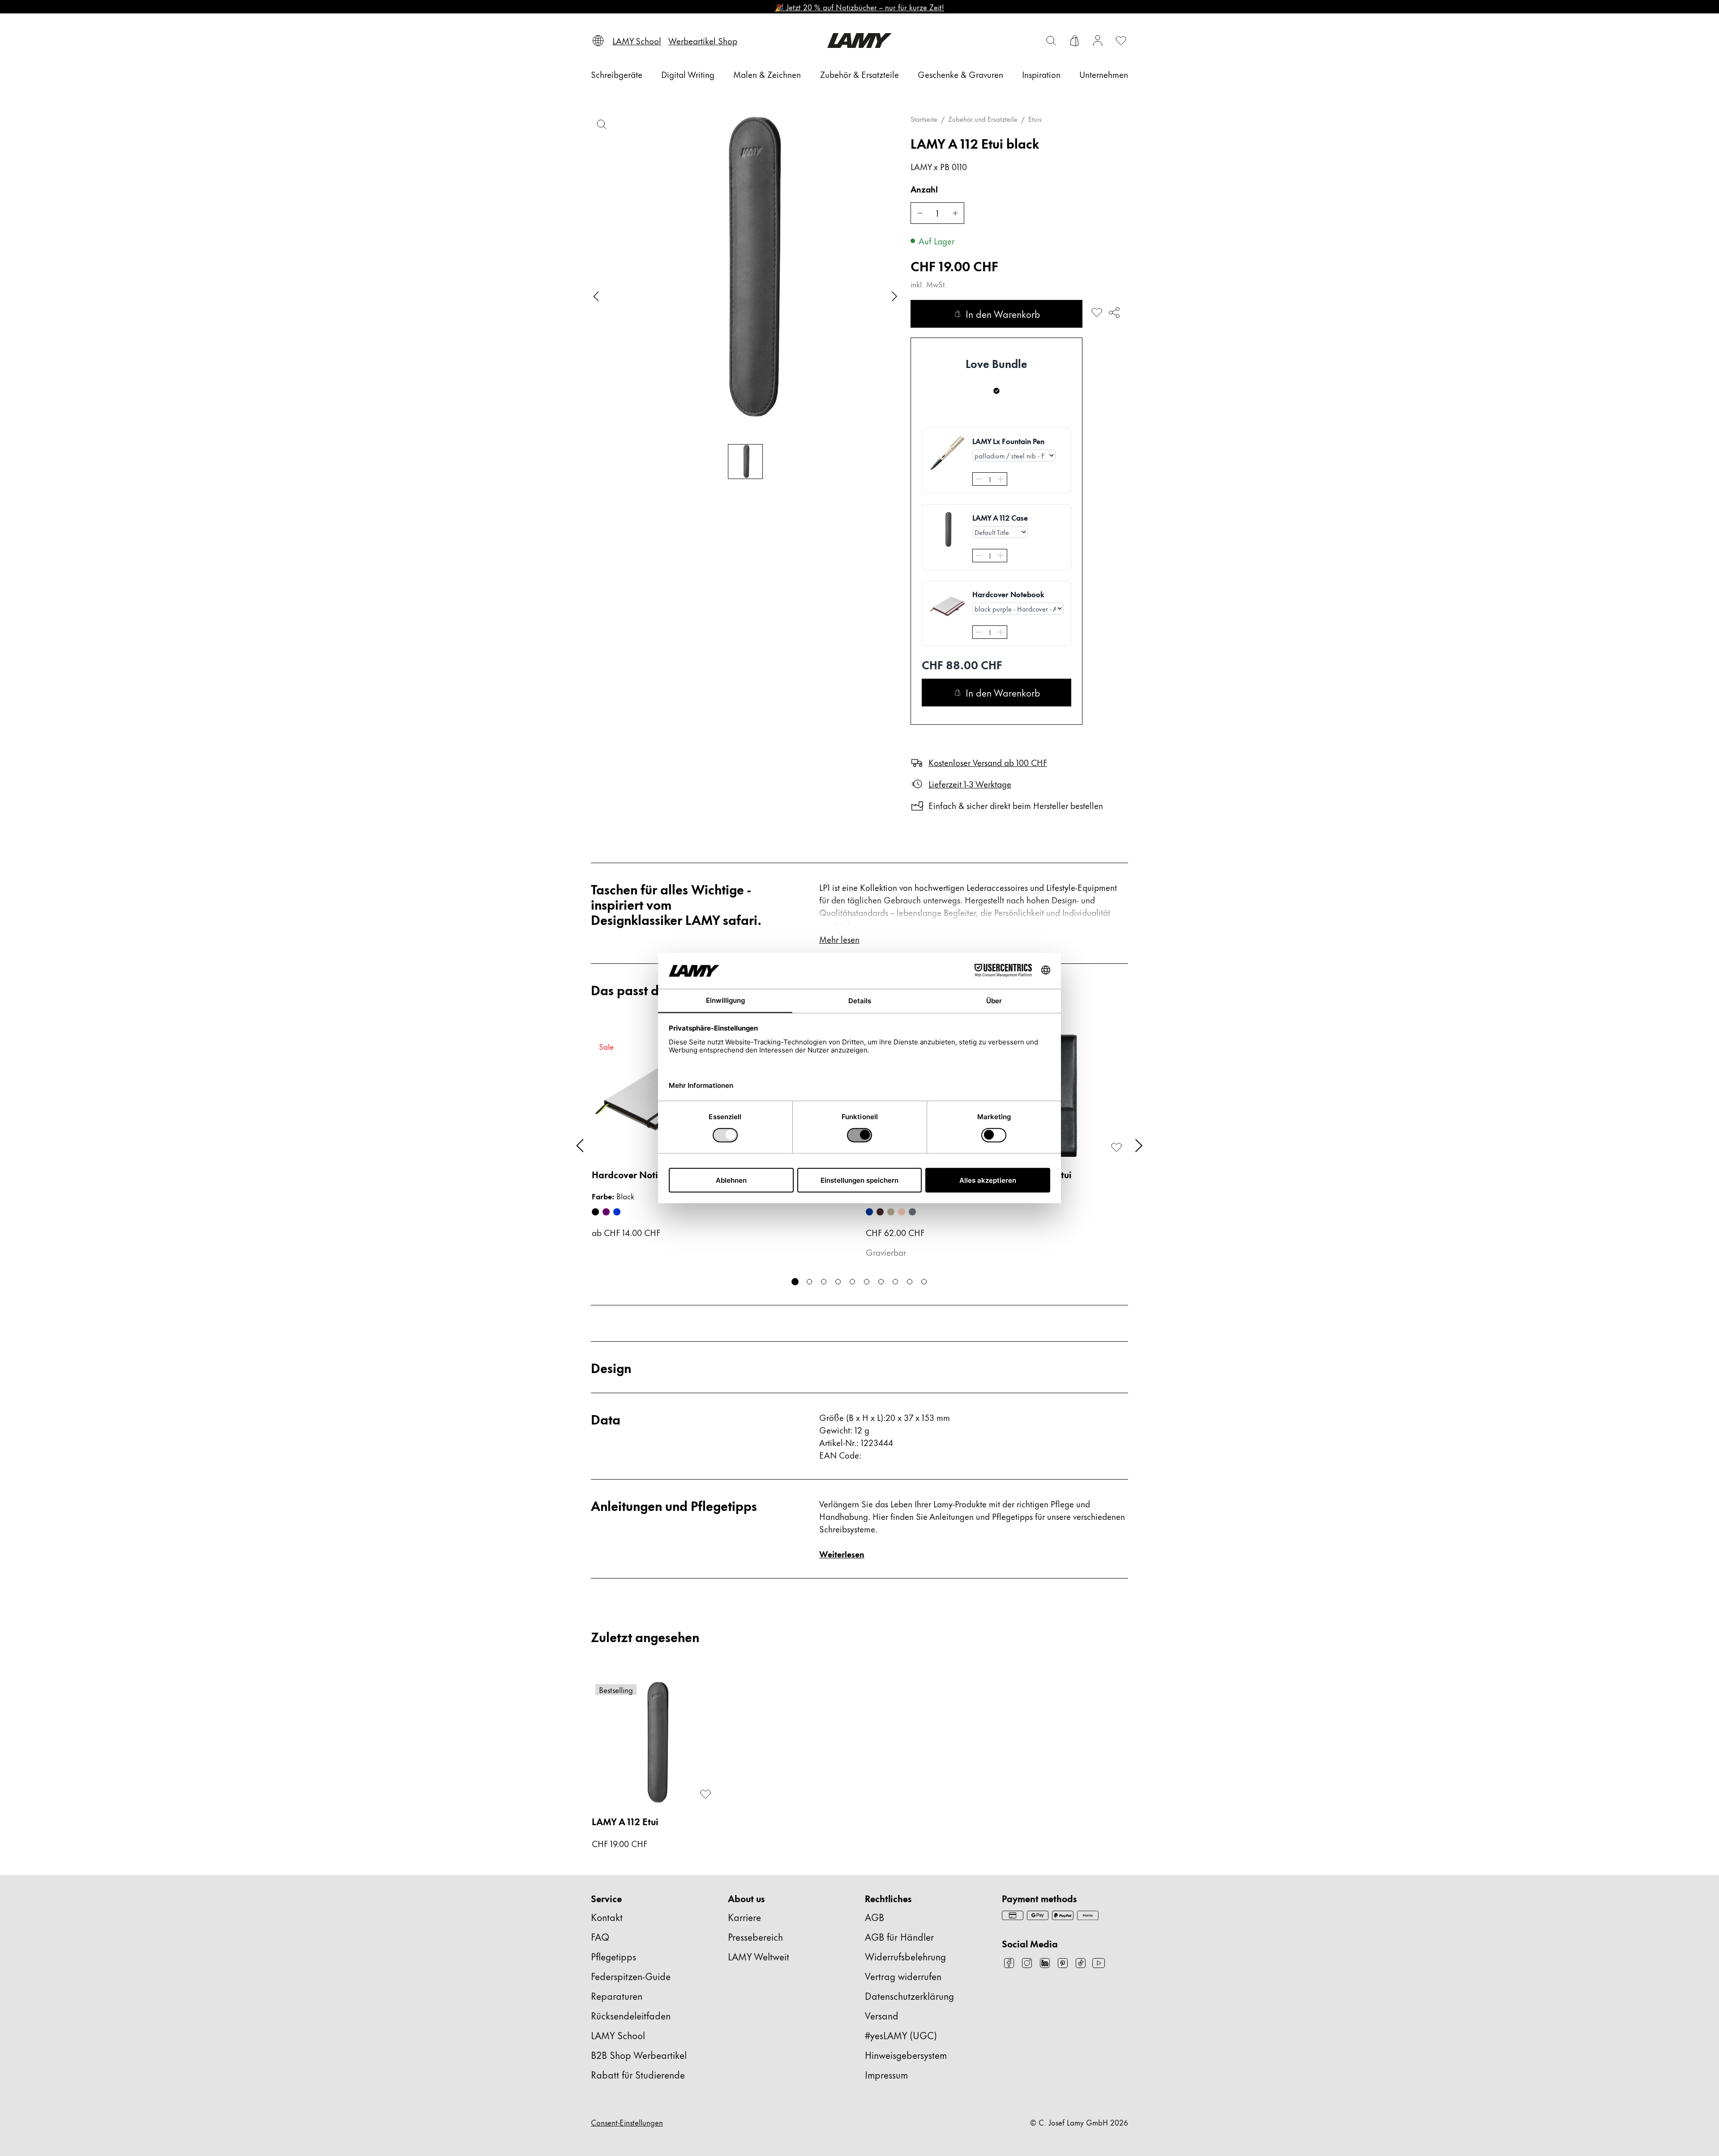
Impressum (886, 2074)
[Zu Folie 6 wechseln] (867, 1282)
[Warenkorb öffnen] (1074, 41)
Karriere (744, 1917)
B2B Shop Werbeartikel (639, 2055)
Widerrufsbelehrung (905, 1956)
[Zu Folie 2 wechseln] (809, 1282)
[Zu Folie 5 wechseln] (852, 1282)
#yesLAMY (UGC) (901, 2035)
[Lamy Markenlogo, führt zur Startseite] (859, 41)
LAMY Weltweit (759, 1956)
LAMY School (618, 2035)
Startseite (924, 119)
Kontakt (607, 1917)
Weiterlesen (842, 1554)
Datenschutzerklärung (909, 1996)
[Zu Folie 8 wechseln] (895, 1282)
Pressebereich (755, 1936)
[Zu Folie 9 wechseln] (910, 1282)
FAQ (600, 1936)
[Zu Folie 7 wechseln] (881, 1282)
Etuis (1035, 119)
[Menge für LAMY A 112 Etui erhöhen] (955, 213)
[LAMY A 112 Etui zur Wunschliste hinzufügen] (1097, 312)
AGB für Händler (899, 1936)
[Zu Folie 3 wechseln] (824, 1282)
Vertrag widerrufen (903, 1976)
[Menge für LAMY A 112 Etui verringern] (919, 213)
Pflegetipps (614, 1956)
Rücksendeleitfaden (631, 2015)
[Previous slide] (596, 296)
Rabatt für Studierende (638, 2074)
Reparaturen (617, 1996)
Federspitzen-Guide (631, 1976)
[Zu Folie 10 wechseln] (924, 1282)
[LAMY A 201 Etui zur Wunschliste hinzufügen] (1116, 1147)
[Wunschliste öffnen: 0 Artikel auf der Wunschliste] (1121, 41)
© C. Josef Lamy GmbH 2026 (1079, 2122)
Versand (882, 2015)
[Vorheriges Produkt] (580, 1146)
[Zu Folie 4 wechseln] (838, 1282)
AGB (874, 1917)
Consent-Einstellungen (627, 2122)
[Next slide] (894, 296)
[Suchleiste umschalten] (1051, 41)
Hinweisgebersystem (906, 2055)
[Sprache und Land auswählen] (598, 41)
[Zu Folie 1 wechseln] (795, 1282)
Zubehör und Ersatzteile (983, 119)
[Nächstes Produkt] (1139, 1146)
